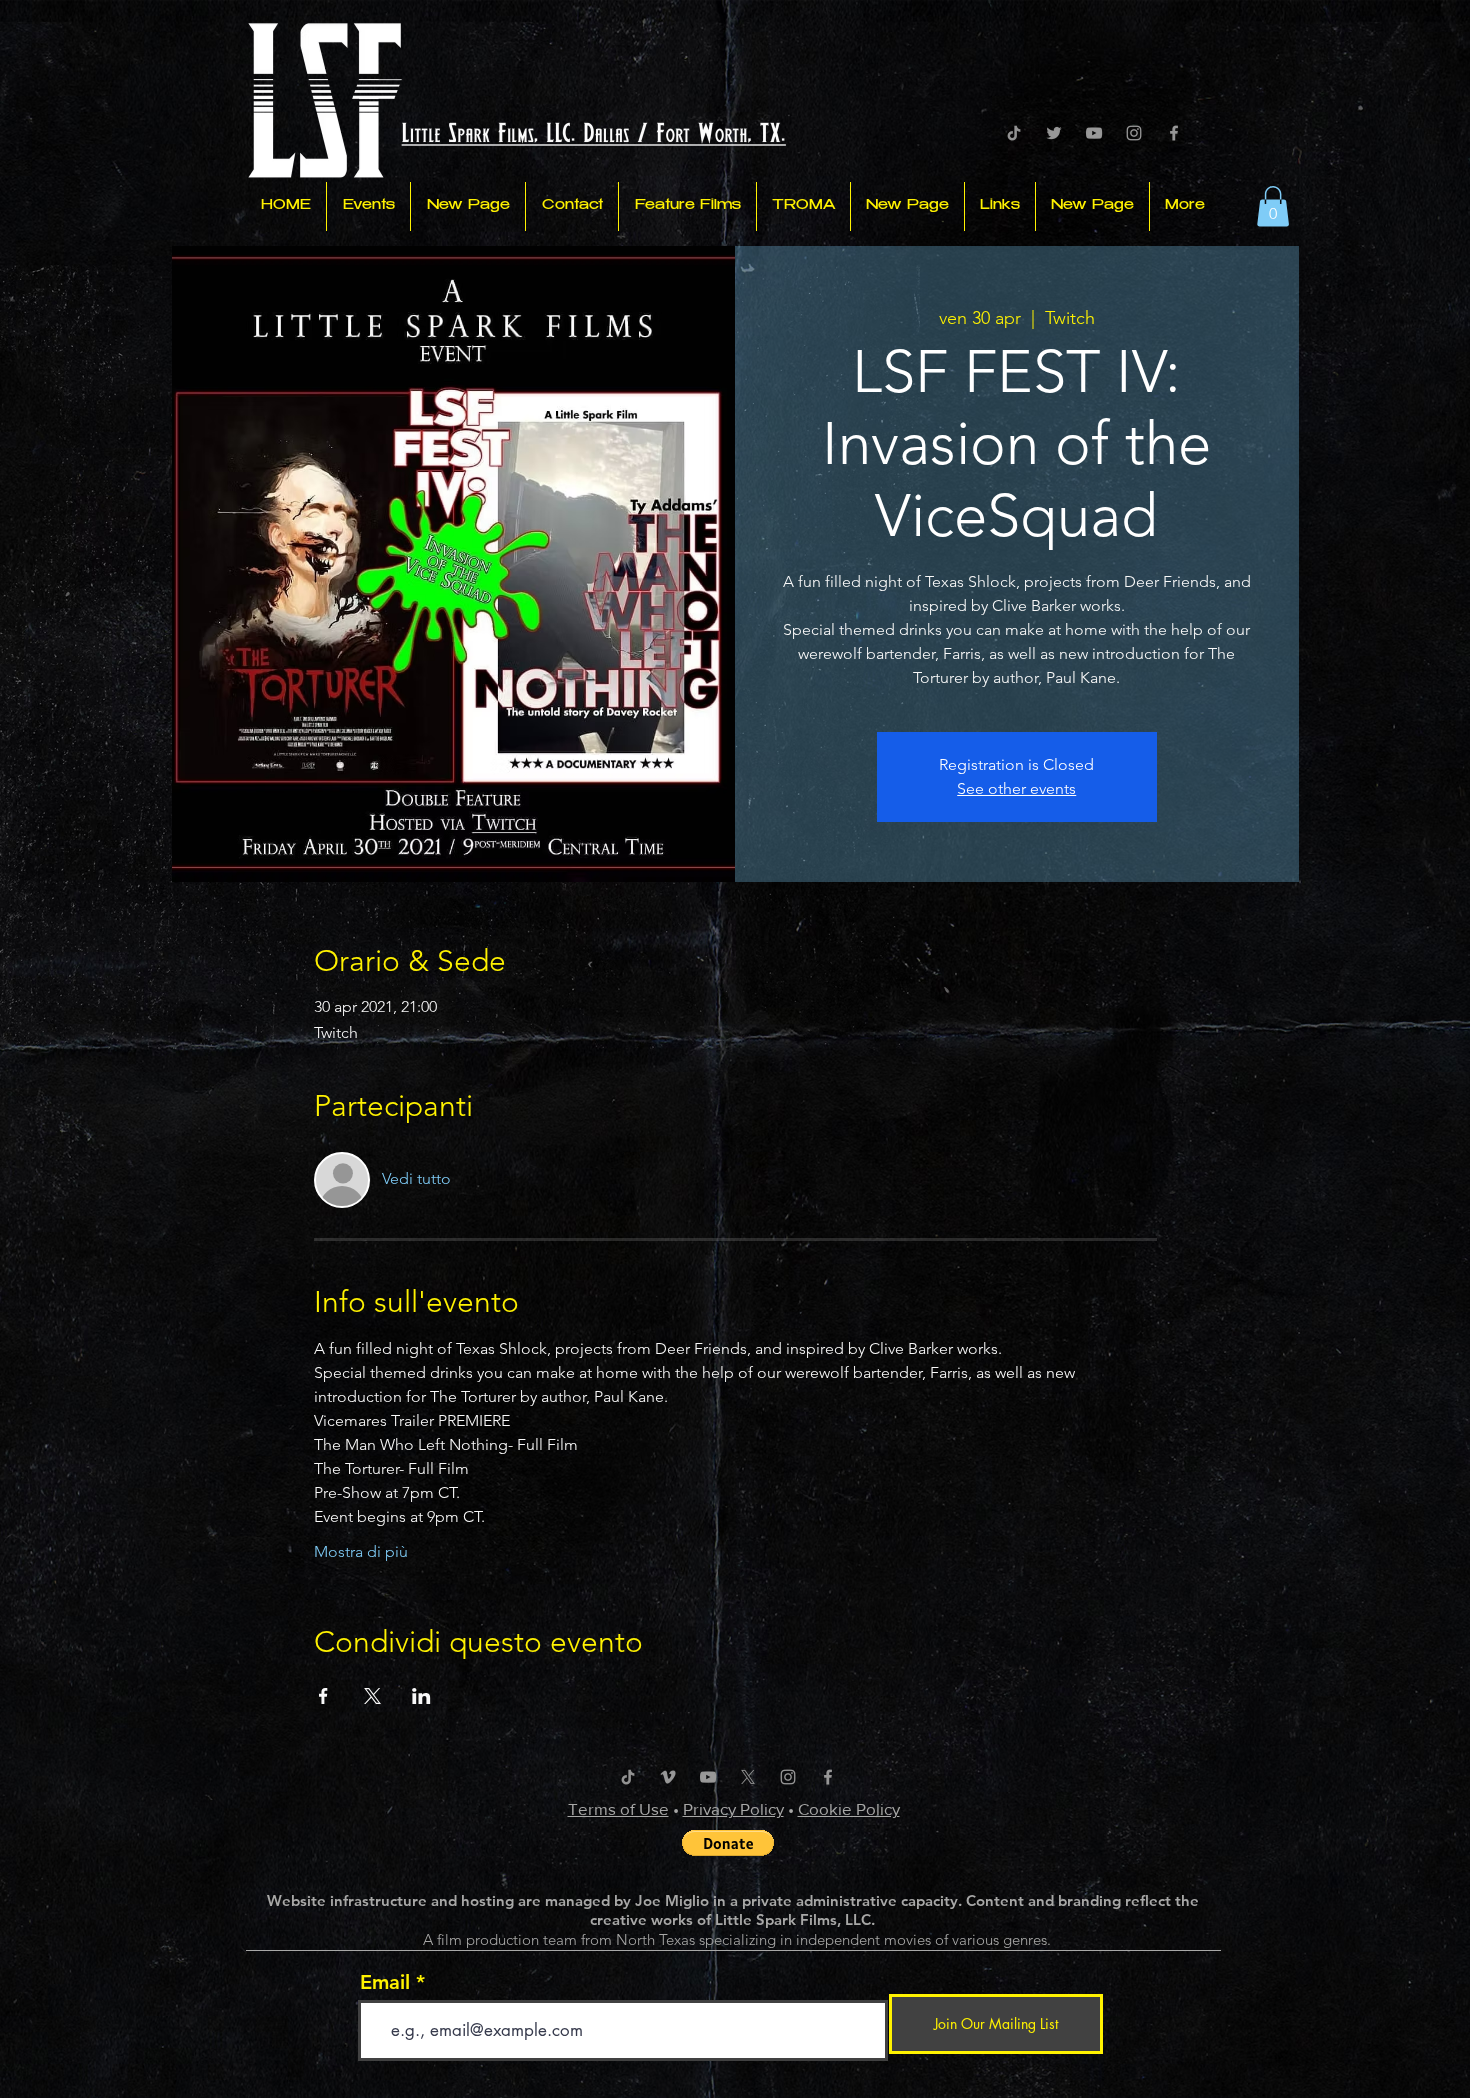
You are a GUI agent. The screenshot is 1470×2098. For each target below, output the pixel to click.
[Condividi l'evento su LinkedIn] (421, 1696)
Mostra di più (361, 1551)
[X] (748, 1777)
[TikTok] (1014, 133)
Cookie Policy (849, 1808)
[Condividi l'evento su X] (372, 1696)
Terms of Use (618, 1808)
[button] (1273, 206)
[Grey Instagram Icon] (1134, 133)
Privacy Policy (733, 1808)
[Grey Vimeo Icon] (668, 1777)
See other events (1016, 788)
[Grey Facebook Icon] (1174, 133)
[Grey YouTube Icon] (1094, 133)
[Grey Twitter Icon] (1054, 133)
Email (385, 1982)
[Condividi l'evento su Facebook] (323, 1696)
